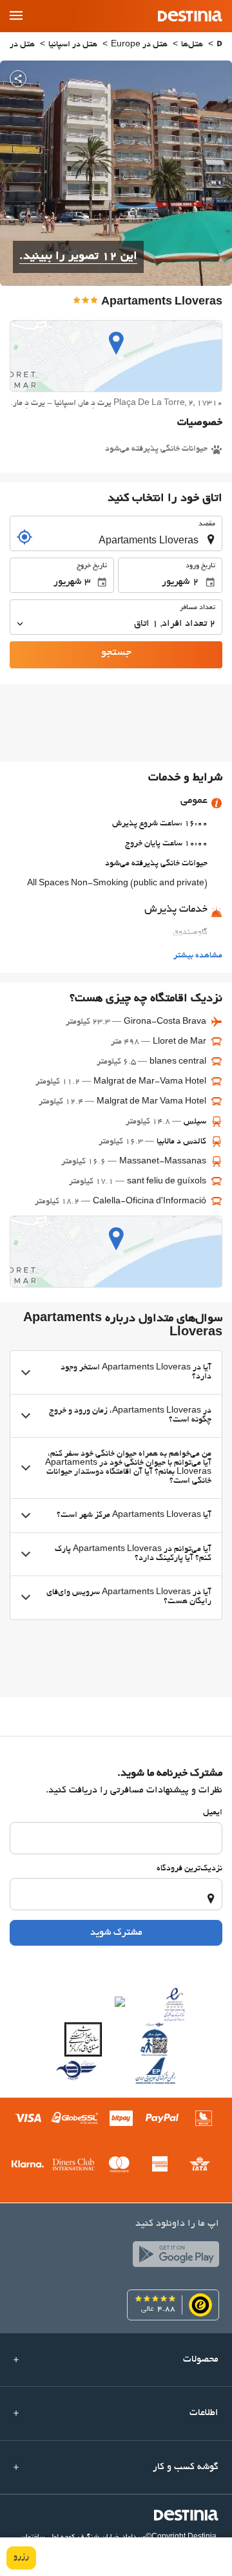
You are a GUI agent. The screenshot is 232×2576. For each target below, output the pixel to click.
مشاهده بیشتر (198, 956)
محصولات (201, 2360)
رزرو (21, 2557)
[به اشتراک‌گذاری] (18, 79)
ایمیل (213, 1813)
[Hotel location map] (116, 356)
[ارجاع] (24, 537)
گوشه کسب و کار (186, 2467)
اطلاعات (204, 2413)
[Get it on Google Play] (173, 2257)
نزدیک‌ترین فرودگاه (189, 1869)
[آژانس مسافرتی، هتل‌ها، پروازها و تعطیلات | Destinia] (190, 16)
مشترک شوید (116, 1933)
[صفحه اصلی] (219, 45)
